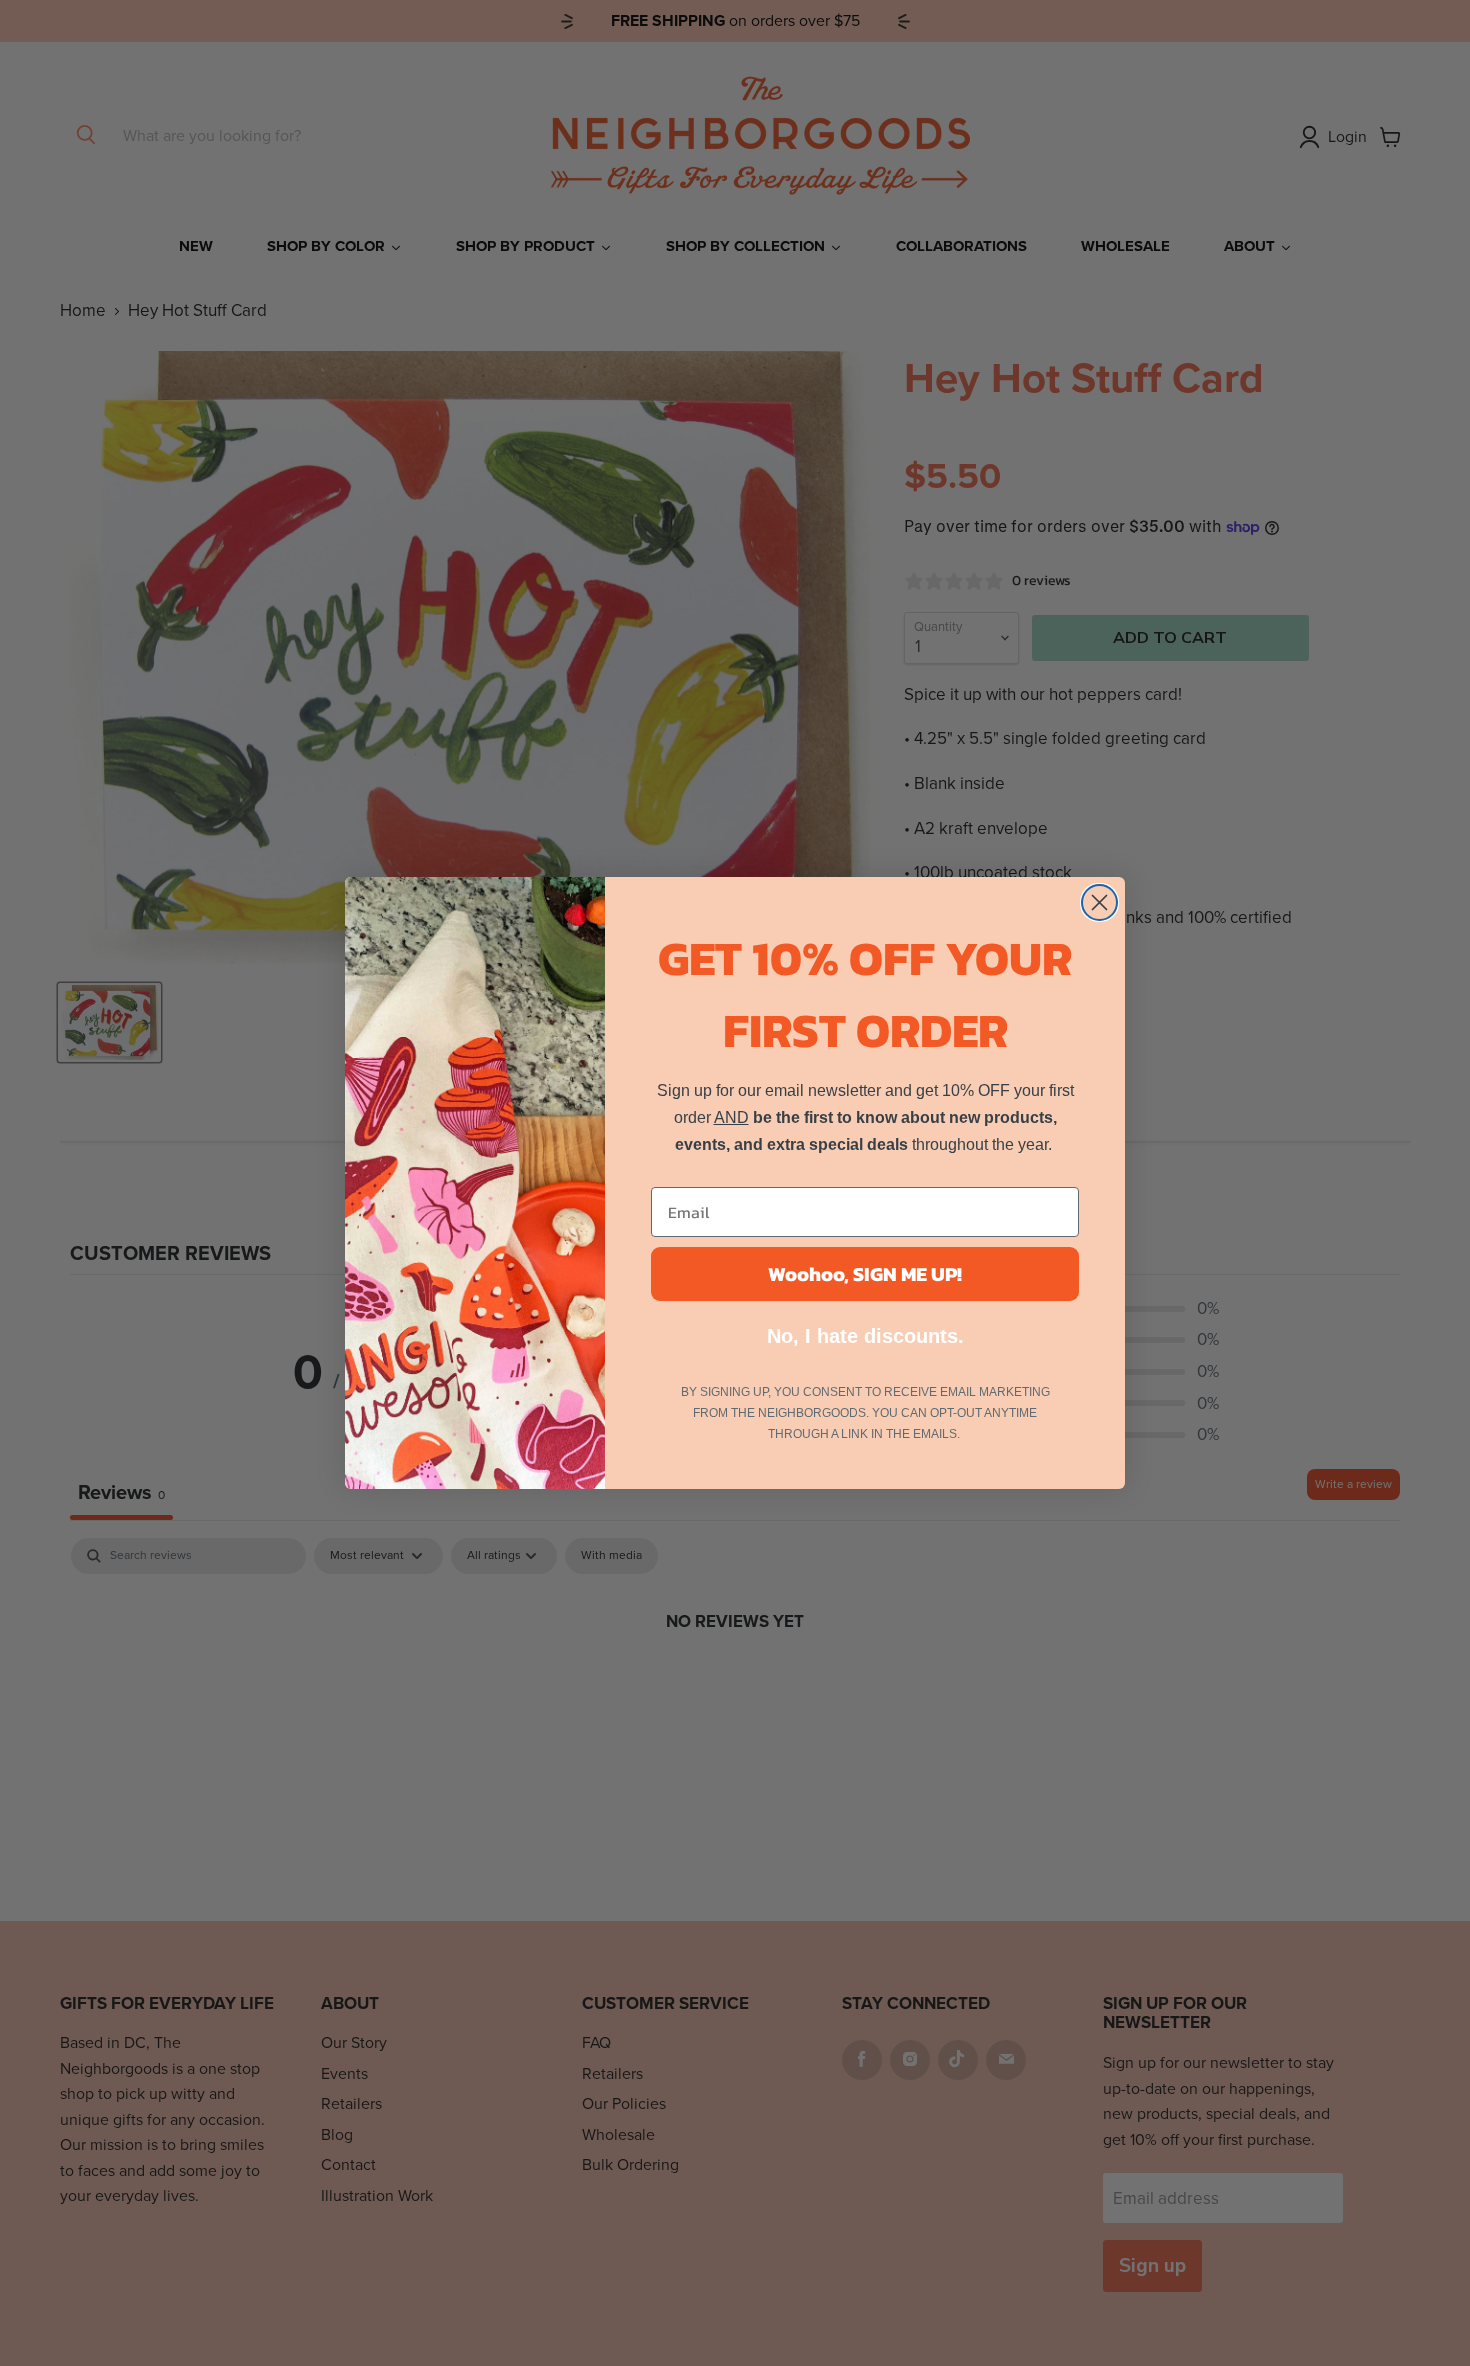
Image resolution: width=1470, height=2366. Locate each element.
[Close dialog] (1099, 902)
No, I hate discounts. (865, 1336)
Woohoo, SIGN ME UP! (865, 1274)
